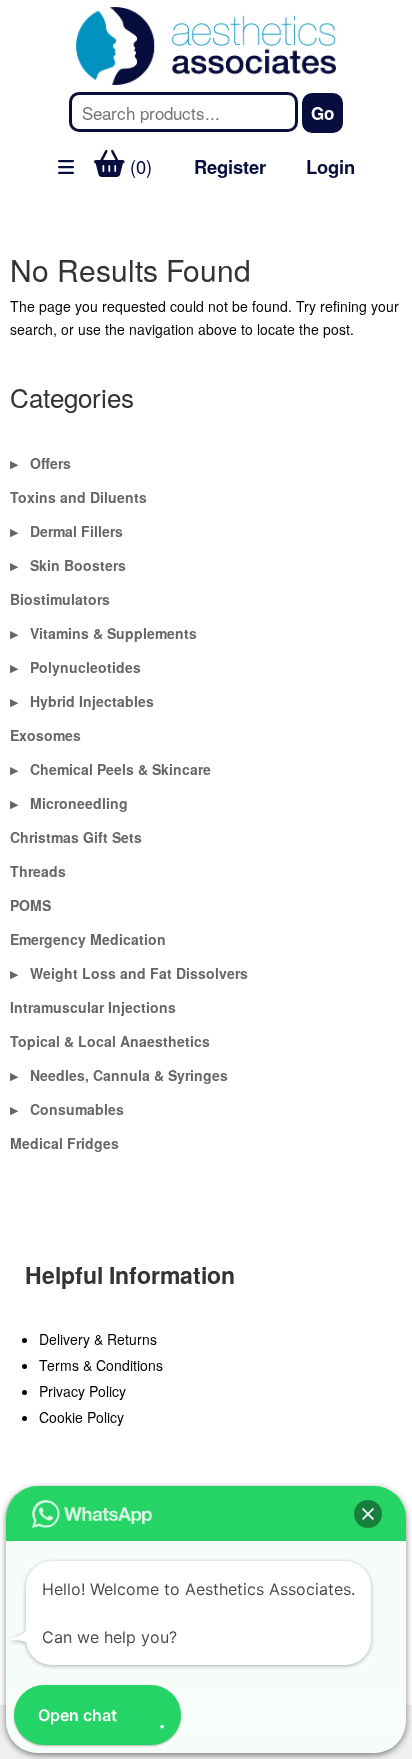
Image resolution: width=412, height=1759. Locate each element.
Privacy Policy (82, 1391)
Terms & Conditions (101, 1365)
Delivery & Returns (98, 1339)
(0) (138, 166)
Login (330, 166)
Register (230, 166)
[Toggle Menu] (26, 216)
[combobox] (183, 112)
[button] (368, 1514)
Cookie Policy (81, 1417)
